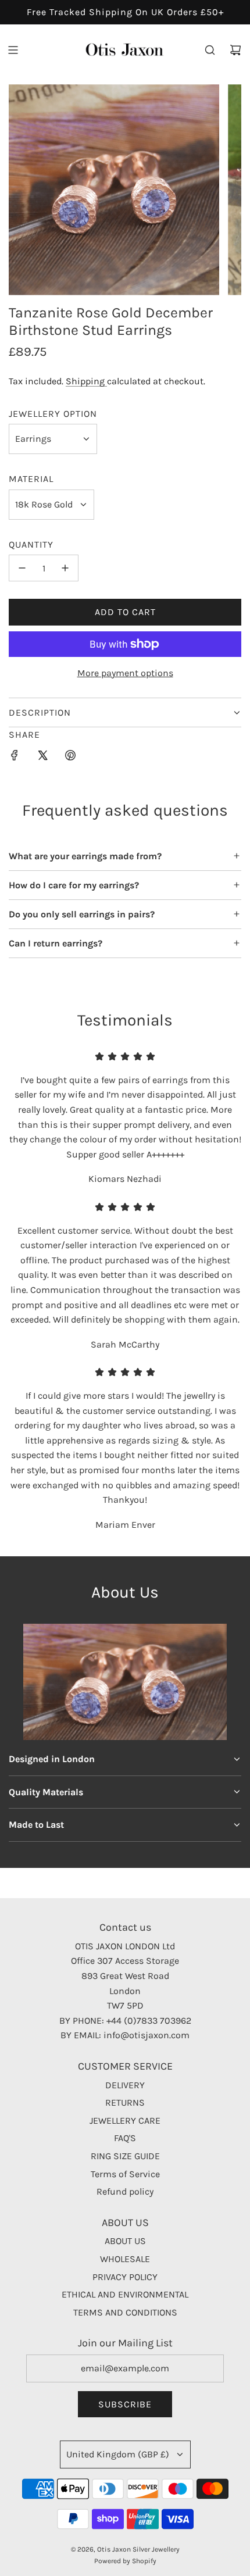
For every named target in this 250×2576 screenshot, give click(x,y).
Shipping (86, 381)
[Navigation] (13, 50)
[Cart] (235, 50)
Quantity (31, 544)
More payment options (125, 673)
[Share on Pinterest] (70, 758)
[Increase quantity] (65, 568)
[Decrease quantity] (22, 568)
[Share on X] (42, 758)
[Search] (210, 50)
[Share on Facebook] (15, 758)
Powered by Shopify (125, 2561)
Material (31, 479)
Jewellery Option (53, 414)
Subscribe (125, 2404)
